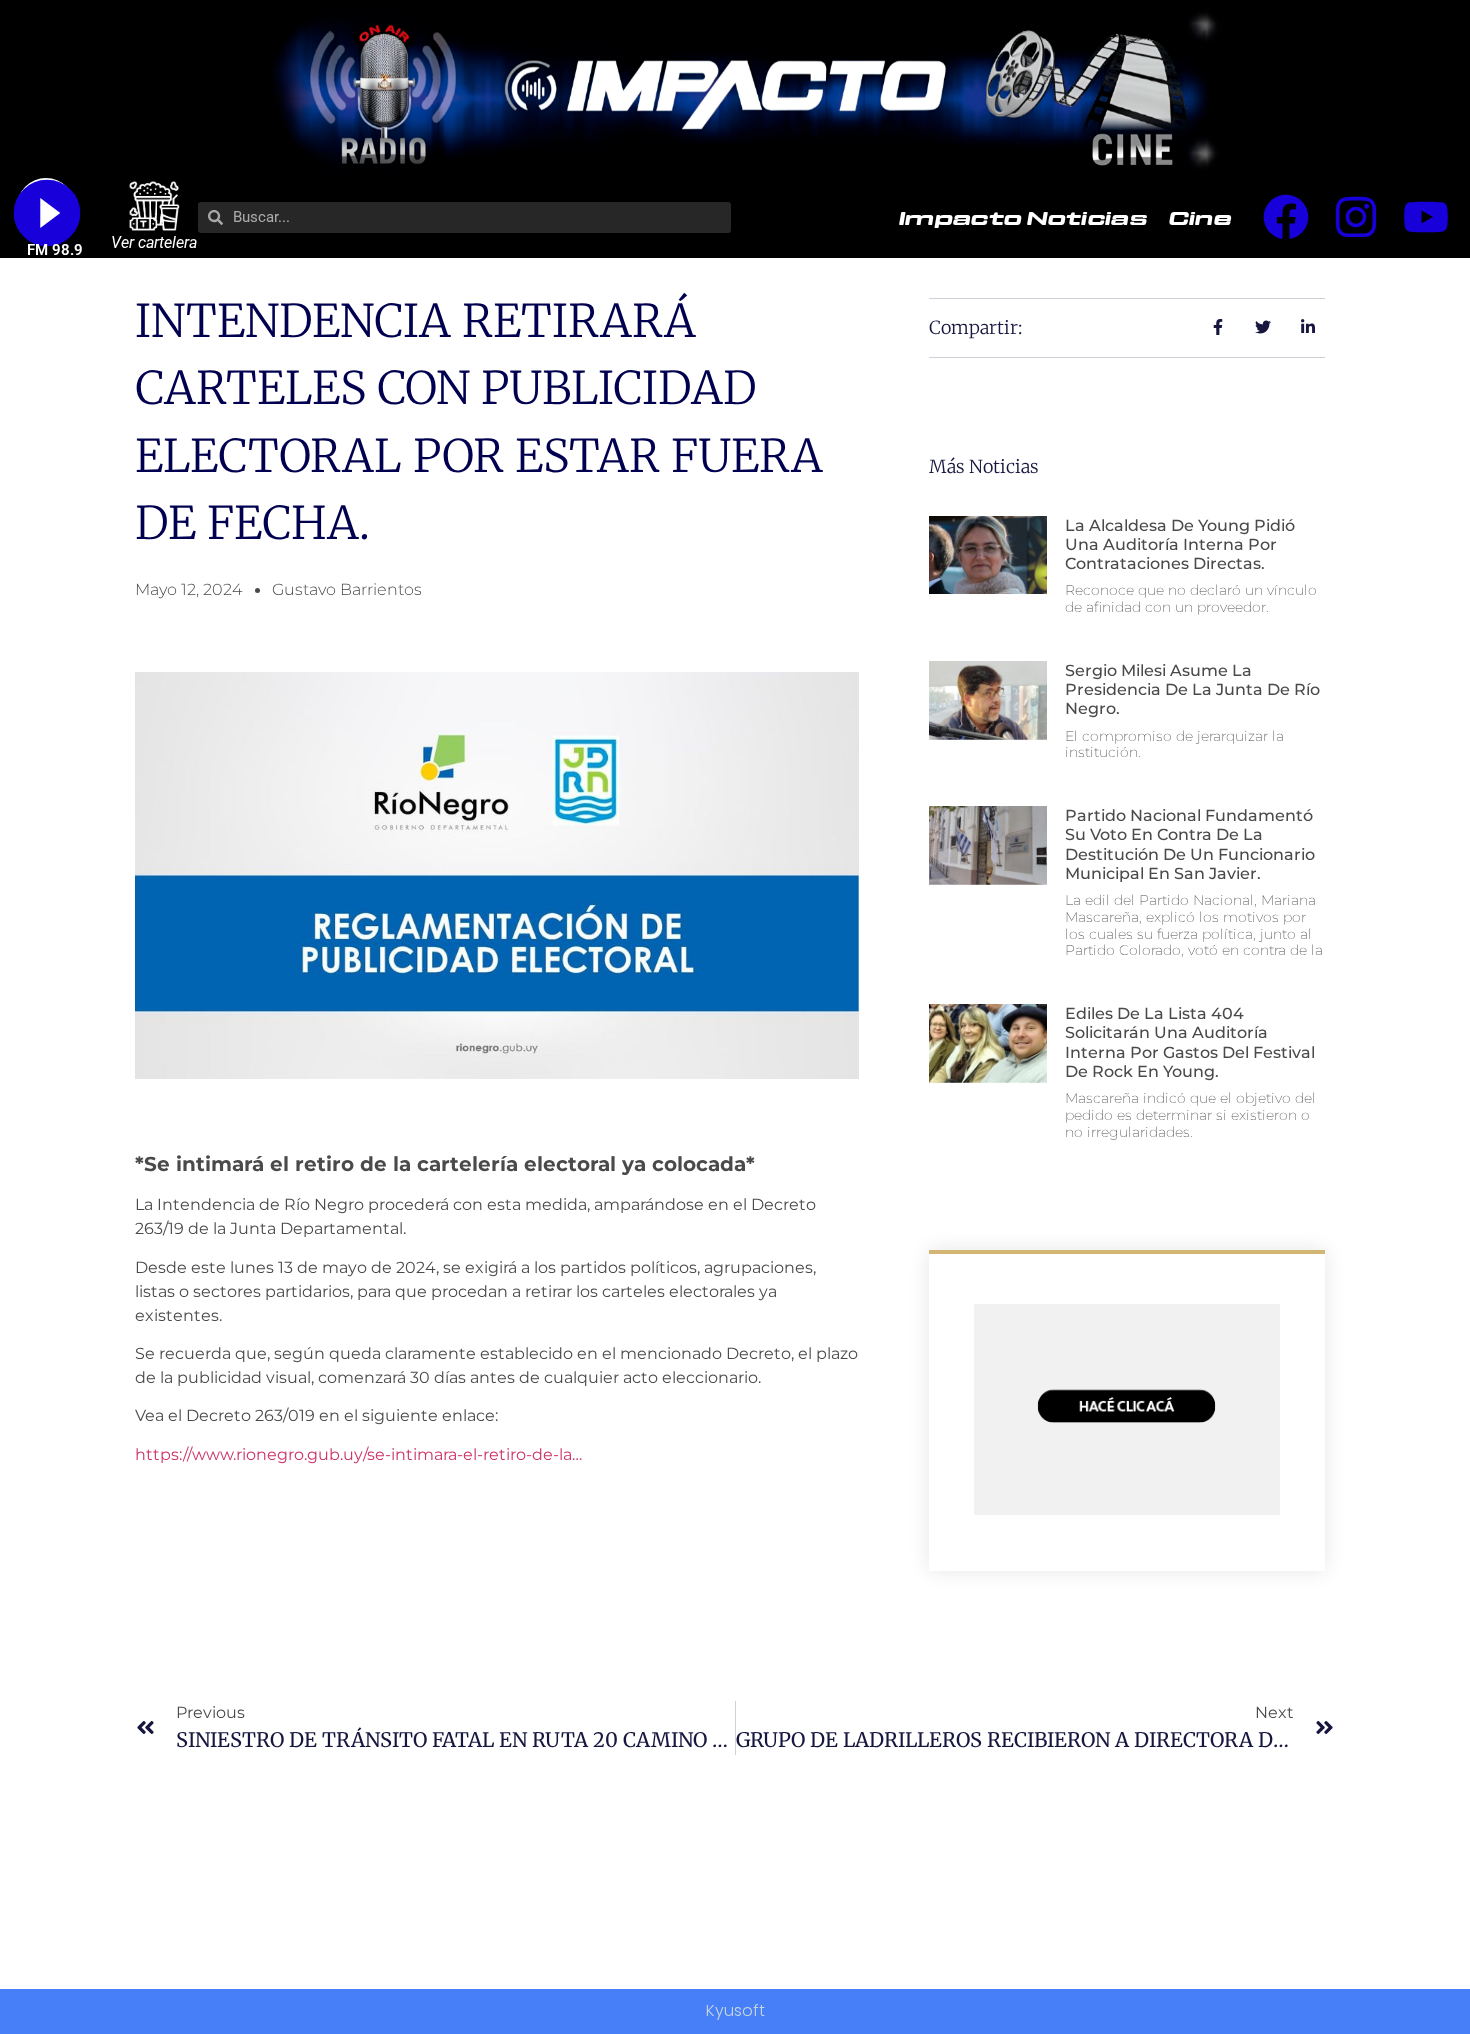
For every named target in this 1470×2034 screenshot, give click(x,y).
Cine (1200, 217)
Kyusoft (735, 2010)
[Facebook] (1286, 217)
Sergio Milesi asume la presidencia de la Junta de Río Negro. (1192, 689)
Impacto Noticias (1023, 217)
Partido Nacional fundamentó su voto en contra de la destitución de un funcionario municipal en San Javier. (1190, 844)
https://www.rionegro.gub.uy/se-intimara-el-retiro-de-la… (358, 1454)
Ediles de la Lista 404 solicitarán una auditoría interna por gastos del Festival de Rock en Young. (1190, 1042)
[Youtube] (1426, 217)
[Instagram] (1356, 217)
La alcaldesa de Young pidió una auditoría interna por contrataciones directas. (1180, 544)
